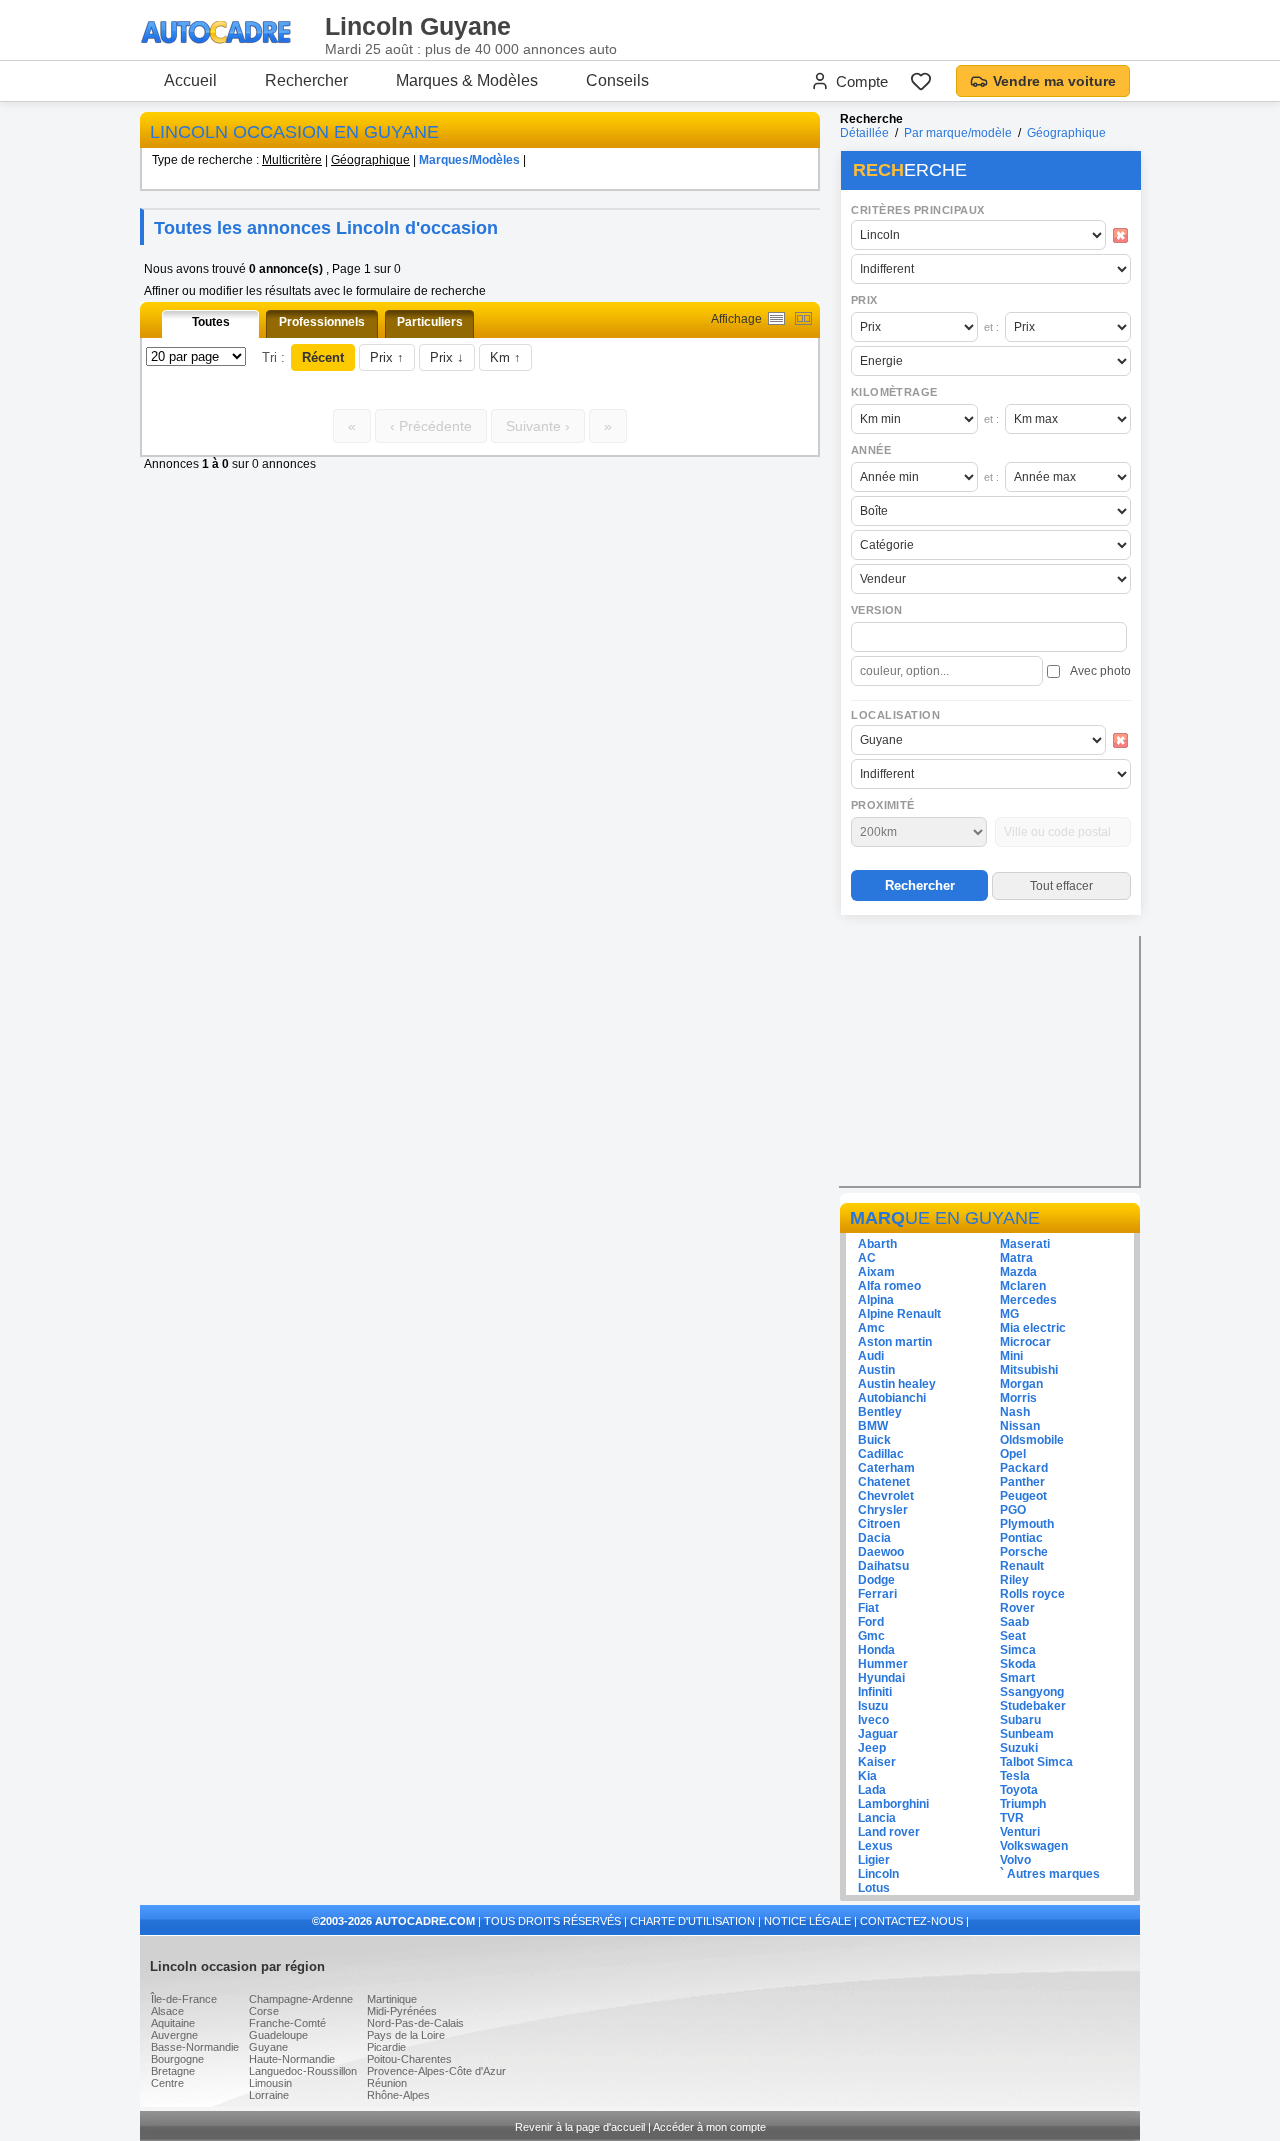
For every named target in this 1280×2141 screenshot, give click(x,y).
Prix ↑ (387, 357)
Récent (323, 357)
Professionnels (322, 322)
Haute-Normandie (292, 2059)
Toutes (211, 322)
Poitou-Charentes (409, 2059)
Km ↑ (505, 357)
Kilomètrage (894, 392)
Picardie (386, 2047)
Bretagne (173, 2071)
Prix (864, 300)
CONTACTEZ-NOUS (911, 1921)
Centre (167, 2083)
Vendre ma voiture (1054, 81)
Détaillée (864, 133)
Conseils (617, 80)
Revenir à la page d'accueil (580, 2127)
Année (871, 450)
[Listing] (776, 318)
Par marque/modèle (958, 133)
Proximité (883, 805)
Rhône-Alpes (398, 2095)
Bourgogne (177, 2059)
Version (877, 610)
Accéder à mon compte (709, 2127)
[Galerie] (803, 318)
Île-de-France (184, 1999)
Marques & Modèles (467, 80)
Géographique (370, 160)
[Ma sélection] (921, 81)
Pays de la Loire (406, 2035)
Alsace (167, 2011)
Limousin (270, 2083)
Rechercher (306, 80)
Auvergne (174, 2035)
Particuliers (430, 322)
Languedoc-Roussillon (303, 2071)
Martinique (392, 1999)
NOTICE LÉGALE (807, 1921)
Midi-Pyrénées (402, 2011)
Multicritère (292, 160)
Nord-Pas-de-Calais (415, 2023)
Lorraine (269, 2095)
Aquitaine (173, 2023)
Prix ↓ (447, 357)
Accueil (190, 80)
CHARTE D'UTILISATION (692, 1921)
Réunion (387, 2083)
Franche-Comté (287, 2023)
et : (991, 327)
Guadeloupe (278, 2035)
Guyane (268, 2047)
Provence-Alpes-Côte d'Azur (436, 2071)
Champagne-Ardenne (301, 1999)
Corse (264, 2011)
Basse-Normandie (195, 2047)
